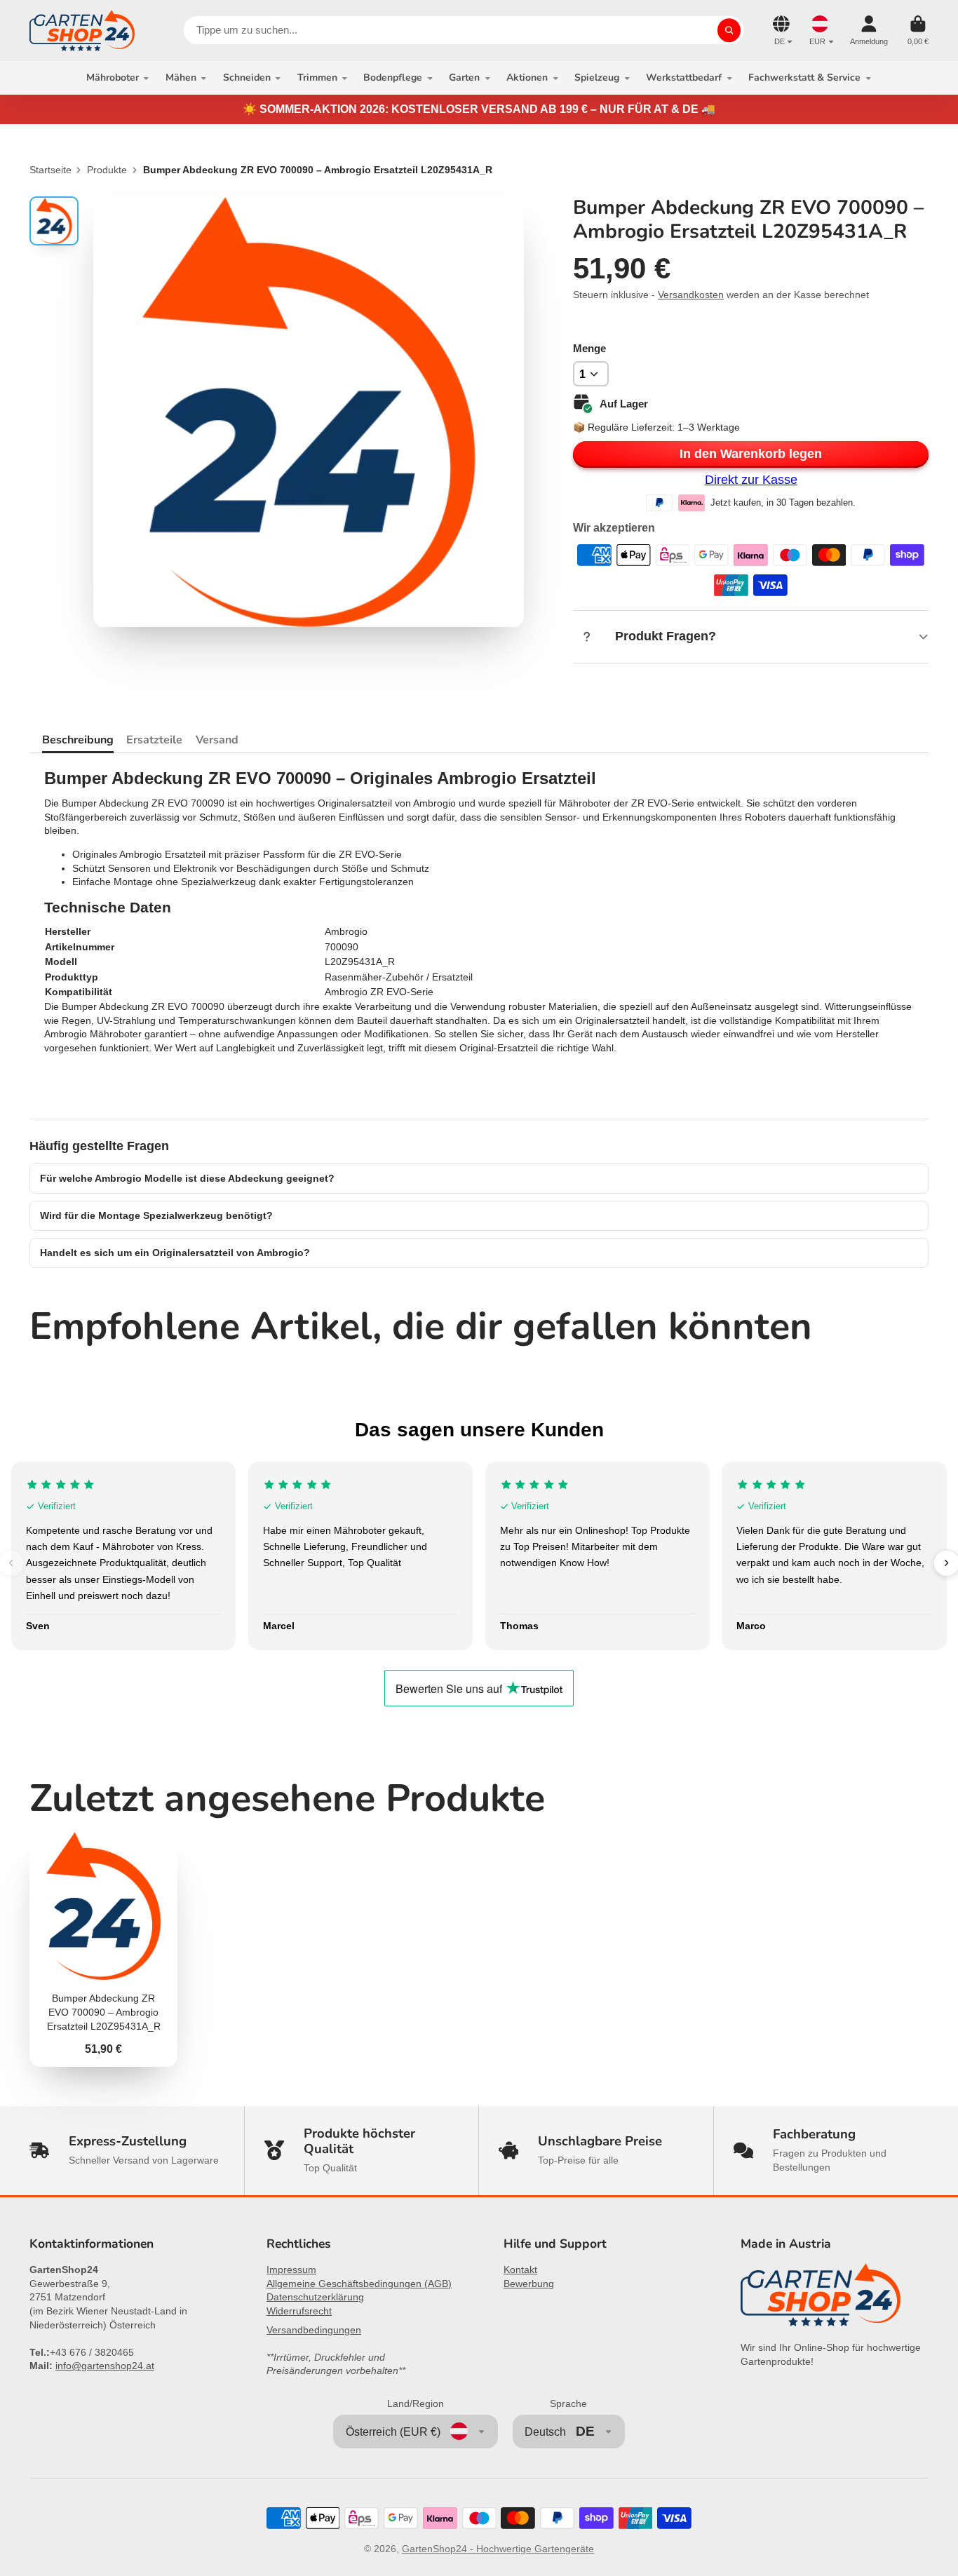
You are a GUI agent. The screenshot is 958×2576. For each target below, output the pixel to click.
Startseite (50, 170)
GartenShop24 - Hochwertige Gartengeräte (498, 2549)
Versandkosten (691, 295)
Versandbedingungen (314, 2330)
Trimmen (317, 77)
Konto (869, 31)
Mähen (181, 77)
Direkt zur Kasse (751, 480)
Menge (589, 348)
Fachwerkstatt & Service (804, 77)
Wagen (918, 31)
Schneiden (247, 77)
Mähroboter (113, 77)
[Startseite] (82, 31)
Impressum (291, 2270)
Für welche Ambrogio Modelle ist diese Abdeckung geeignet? (187, 1178)
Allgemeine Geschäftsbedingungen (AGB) (359, 2284)
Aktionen (527, 77)
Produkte (107, 170)
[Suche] (729, 30)
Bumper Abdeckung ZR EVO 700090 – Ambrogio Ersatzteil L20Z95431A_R (103, 1949)
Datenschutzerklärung (315, 2297)
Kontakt (520, 2270)
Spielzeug (597, 77)
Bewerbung (529, 2284)
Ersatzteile (154, 740)
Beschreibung (78, 740)
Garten (464, 77)
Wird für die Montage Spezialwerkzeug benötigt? (156, 1215)
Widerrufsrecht (299, 2311)
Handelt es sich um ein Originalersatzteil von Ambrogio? (175, 1253)
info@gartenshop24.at (105, 2366)
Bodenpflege (393, 77)
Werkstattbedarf (684, 77)
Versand (217, 740)
